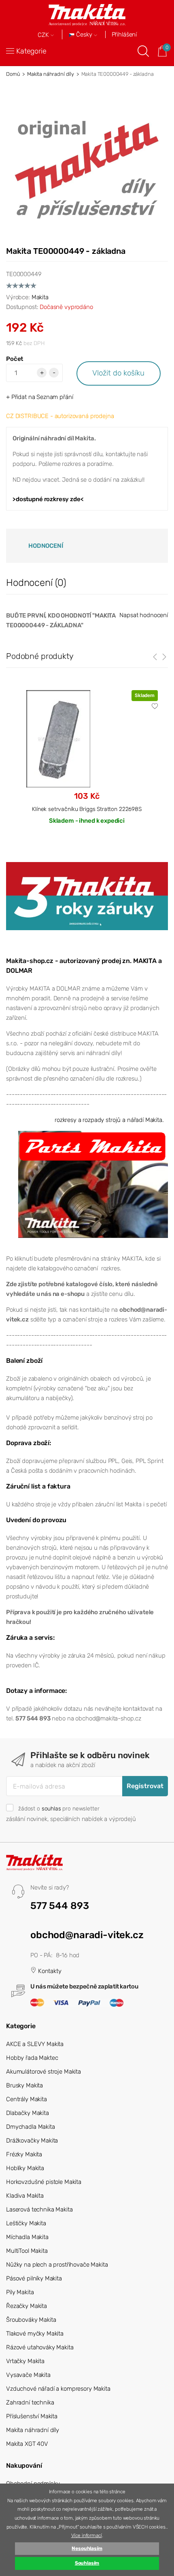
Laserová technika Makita (39, 2209)
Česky (84, 35)
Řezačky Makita (27, 2306)
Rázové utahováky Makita (40, 2347)
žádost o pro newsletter (59, 1808)
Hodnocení (46, 546)
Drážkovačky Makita (32, 2141)
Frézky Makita (24, 2154)
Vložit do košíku (118, 373)
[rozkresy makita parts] (93, 1184)
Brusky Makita (24, 2085)
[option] (87, 764)
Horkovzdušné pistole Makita (44, 2182)
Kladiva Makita (25, 2196)
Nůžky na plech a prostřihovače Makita (57, 2265)
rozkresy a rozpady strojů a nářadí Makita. (109, 1120)
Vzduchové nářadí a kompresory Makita (58, 2389)
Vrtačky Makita (25, 2361)
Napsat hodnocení (144, 615)
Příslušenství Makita (32, 2416)
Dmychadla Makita (31, 2127)
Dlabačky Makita (28, 2113)
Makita (40, 297)
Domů (13, 74)
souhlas (51, 1808)
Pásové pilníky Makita (34, 2278)
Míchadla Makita (27, 2237)
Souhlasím (87, 2563)
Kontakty (49, 1971)
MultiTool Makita (27, 2251)
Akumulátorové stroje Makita (43, 2072)
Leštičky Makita (26, 2223)
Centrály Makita (27, 2099)
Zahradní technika (30, 2402)
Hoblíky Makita (25, 2168)
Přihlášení (124, 34)
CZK (44, 35)
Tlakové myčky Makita (35, 2334)
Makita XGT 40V (27, 2444)
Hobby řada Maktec (32, 2058)
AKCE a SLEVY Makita (35, 2044)
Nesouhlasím (87, 2548)
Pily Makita (20, 2292)
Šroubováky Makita (31, 2320)
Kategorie (31, 51)
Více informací (87, 2535)
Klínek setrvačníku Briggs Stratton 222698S (87, 809)
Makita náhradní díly (51, 74)
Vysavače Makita (28, 2375)
